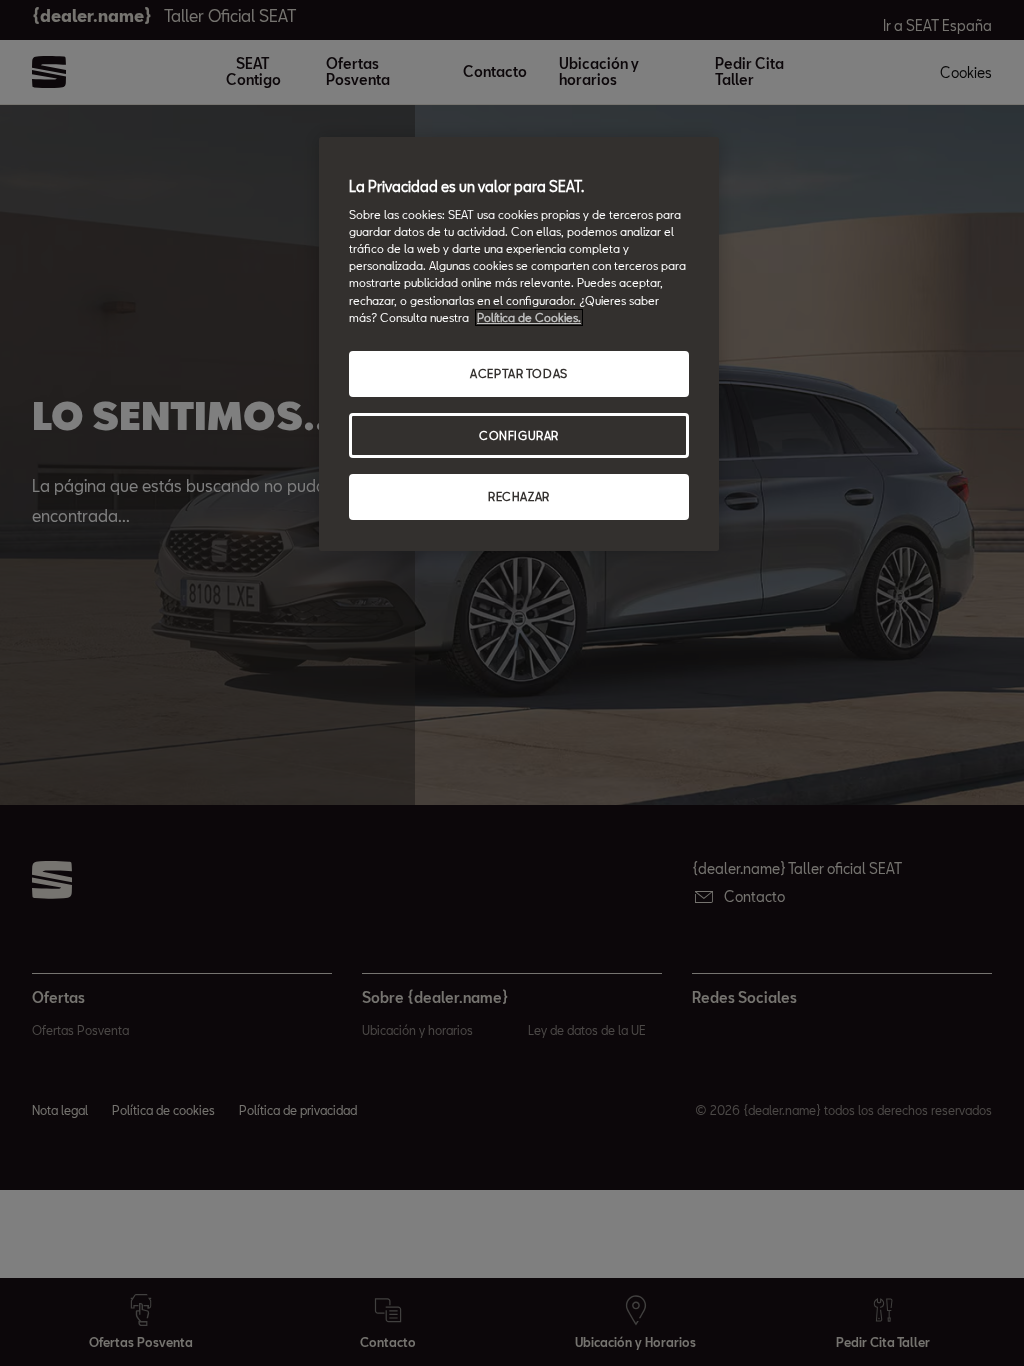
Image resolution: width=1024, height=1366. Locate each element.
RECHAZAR (519, 496)
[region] (519, 344)
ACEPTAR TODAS (518, 373)
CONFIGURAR (519, 435)
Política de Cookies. (529, 317)
